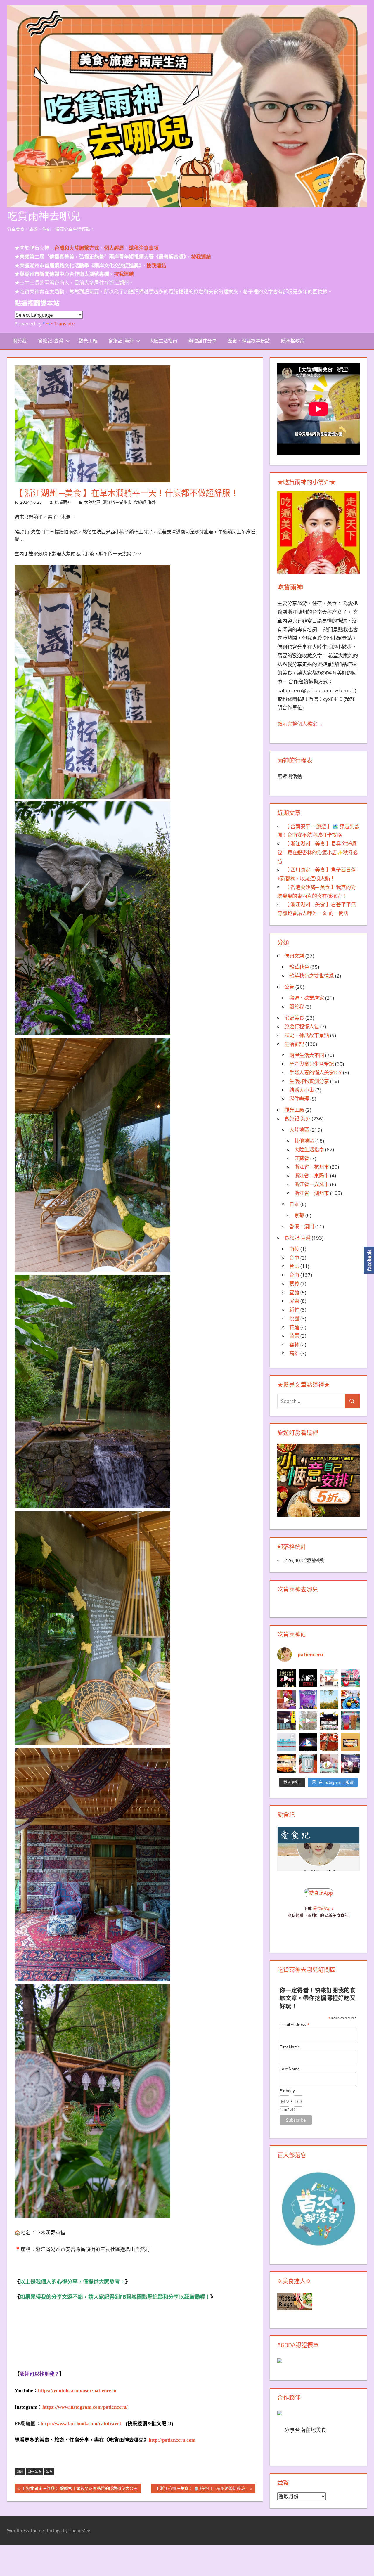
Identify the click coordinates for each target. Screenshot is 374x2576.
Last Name (290, 2069)
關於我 (20, 341)
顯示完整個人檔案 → (300, 724)
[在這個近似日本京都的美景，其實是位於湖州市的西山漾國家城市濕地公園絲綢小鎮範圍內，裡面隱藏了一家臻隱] (350, 1699)
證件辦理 (299, 1099)
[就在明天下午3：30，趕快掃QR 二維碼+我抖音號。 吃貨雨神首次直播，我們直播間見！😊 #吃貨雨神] (308, 1699)
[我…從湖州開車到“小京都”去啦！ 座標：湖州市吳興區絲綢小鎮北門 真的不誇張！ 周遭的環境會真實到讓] (286, 1721)
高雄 (294, 1353)
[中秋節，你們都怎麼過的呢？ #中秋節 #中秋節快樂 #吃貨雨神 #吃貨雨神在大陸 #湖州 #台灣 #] (286, 1678)
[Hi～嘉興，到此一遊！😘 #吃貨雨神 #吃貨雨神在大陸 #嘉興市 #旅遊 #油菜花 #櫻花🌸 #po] (329, 1699)
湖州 (20, 2472)
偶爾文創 (294, 956)
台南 (294, 1275)
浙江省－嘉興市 (312, 1184)
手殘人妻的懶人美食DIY (316, 1072)
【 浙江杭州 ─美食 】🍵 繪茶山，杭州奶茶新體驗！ (202, 2489)
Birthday (287, 2091)
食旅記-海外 (121, 341)
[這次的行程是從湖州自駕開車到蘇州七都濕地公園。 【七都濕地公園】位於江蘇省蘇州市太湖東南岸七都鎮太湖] (286, 1742)
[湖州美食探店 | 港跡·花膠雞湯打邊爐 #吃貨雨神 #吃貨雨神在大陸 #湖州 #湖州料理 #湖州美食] (286, 1699)
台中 (294, 1258)
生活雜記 (294, 1044)
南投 (294, 1249)
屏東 (294, 1301)
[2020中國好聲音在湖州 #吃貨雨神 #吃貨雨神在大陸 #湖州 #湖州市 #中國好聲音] (350, 1763)
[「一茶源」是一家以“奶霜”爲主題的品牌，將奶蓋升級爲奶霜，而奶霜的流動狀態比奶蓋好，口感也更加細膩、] (350, 1721)
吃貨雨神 (63, 502)
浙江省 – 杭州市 (312, 1167)
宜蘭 (294, 1292)
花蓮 (294, 1327)
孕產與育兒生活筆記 (312, 1064)
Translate (64, 324)
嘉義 (294, 1284)
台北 (294, 1266)
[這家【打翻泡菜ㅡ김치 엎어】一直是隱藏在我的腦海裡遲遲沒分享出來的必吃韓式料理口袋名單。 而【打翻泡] (350, 1742)
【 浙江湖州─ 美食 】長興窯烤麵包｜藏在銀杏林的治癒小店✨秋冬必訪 (318, 852)
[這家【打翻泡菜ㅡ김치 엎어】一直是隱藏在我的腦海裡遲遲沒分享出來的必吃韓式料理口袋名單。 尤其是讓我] (286, 1763)
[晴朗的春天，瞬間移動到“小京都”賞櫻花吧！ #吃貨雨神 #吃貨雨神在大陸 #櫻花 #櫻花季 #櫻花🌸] (308, 1721)
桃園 (294, 1318)
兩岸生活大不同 (307, 1055)
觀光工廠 (88, 341)
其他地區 (304, 1141)
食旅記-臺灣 (51, 341)
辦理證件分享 (202, 341)
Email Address (295, 2025)
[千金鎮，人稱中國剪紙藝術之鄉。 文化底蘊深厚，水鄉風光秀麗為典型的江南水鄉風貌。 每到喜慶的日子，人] (350, 1678)
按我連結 (124, 274)
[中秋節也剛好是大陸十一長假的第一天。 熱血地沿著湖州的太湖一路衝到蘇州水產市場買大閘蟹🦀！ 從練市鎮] (329, 1742)
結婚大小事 (302, 1090)
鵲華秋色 (299, 967)
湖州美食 (34, 2472)
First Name (290, 2047)
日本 (294, 1204)
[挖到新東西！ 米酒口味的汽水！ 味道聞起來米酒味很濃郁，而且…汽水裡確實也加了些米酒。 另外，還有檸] (308, 1763)
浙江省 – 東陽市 (312, 1176)
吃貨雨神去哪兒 (44, 216)
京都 (299, 1215)
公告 (289, 987)
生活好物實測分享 (309, 1081)
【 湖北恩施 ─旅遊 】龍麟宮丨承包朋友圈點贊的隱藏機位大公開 (79, 2489)
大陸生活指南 (163, 341)
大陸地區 (92, 502)
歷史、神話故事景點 (249, 341)
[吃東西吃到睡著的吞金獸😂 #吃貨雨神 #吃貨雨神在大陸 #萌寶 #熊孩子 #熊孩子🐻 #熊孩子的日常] (329, 1763)
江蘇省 (302, 1158)
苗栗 (294, 1336)
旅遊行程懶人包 (302, 1027)
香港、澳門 (302, 1226)
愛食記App (323, 1908)
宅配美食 (294, 1018)
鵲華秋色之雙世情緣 (312, 976)
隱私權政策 (293, 341)
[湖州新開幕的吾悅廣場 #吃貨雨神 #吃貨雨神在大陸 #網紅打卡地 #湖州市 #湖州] (308, 1742)
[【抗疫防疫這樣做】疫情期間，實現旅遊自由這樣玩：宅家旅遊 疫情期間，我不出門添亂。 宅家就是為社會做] (308, 1678)
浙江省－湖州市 (117, 502)
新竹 (294, 1310)
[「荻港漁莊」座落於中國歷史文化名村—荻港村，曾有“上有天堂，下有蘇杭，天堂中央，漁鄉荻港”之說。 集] (329, 1721)
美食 (49, 2472)
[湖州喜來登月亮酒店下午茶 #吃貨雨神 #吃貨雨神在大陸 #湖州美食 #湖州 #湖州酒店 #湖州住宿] (329, 1678)
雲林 (294, 1344)
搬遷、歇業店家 (307, 998)
